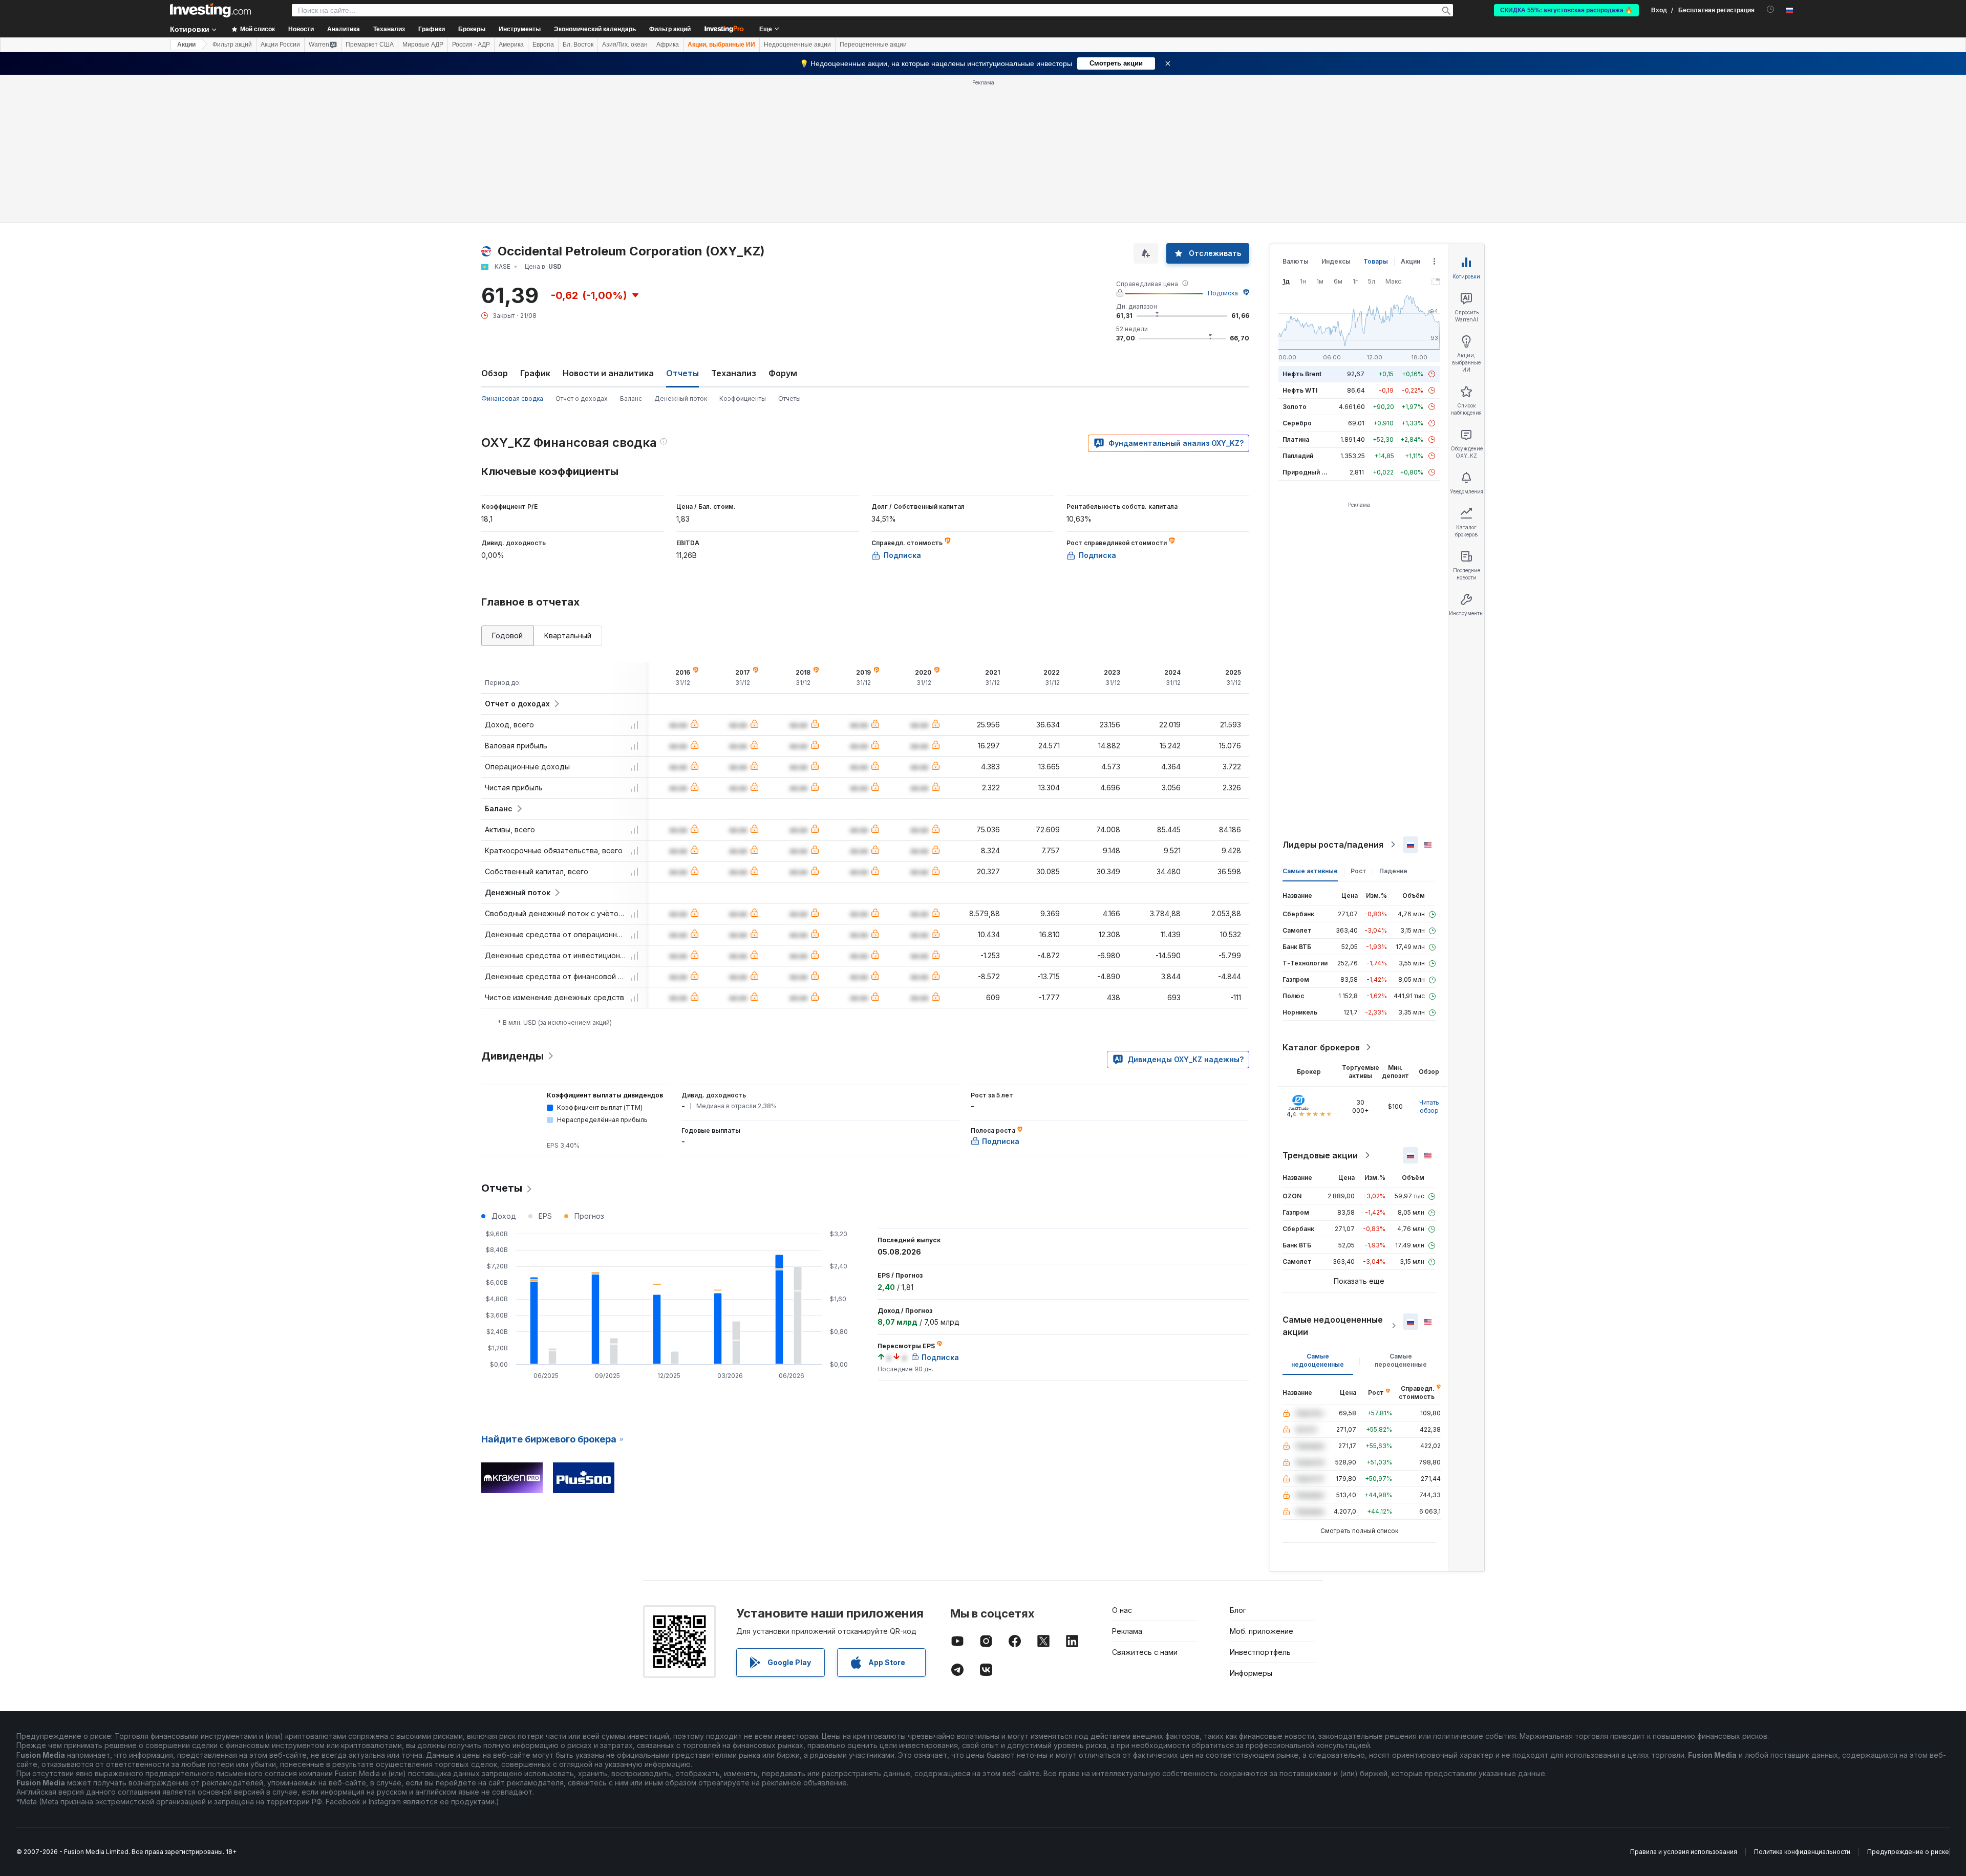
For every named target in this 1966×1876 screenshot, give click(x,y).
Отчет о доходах (582, 398)
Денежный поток (681, 398)
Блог (1238, 1610)
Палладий (1298, 456)
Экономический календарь (595, 29)
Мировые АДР (423, 45)
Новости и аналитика (608, 373)
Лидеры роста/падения (1333, 845)
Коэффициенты (743, 398)
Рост (1359, 871)
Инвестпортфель (1260, 1652)
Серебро (1297, 423)
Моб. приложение (1262, 1631)
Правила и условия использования (1684, 1852)
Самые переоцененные (1401, 1360)
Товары (1376, 261)
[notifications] (1771, 9)
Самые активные (1310, 871)
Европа (543, 45)
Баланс (631, 398)
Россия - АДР (471, 45)
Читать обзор (1429, 1106)
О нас (1122, 1610)
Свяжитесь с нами (1145, 1652)
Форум (783, 373)
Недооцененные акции (797, 45)
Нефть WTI (1300, 390)
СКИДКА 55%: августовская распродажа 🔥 (1566, 10)
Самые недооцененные (1318, 1360)
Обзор (495, 373)
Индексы (1336, 261)
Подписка (1223, 293)
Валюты (1296, 261)
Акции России (280, 45)
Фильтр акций (670, 29)
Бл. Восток (578, 45)
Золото (1295, 407)
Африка (668, 45)
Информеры (1251, 1673)
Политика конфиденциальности (1802, 1852)
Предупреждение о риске (1908, 1852)
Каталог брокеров (1321, 1047)
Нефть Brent (1302, 374)
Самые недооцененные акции (1333, 1326)
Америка (511, 45)
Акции (186, 45)
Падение (1393, 871)
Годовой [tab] (507, 635)
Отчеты (789, 398)
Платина (1296, 439)
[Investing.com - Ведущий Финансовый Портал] (210, 10)
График (535, 373)
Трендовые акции (1320, 1155)
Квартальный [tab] (568, 635)
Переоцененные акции (873, 45)
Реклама (1127, 1631)
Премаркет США (370, 45)
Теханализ (734, 373)
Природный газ (1307, 472)
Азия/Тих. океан (625, 45)
